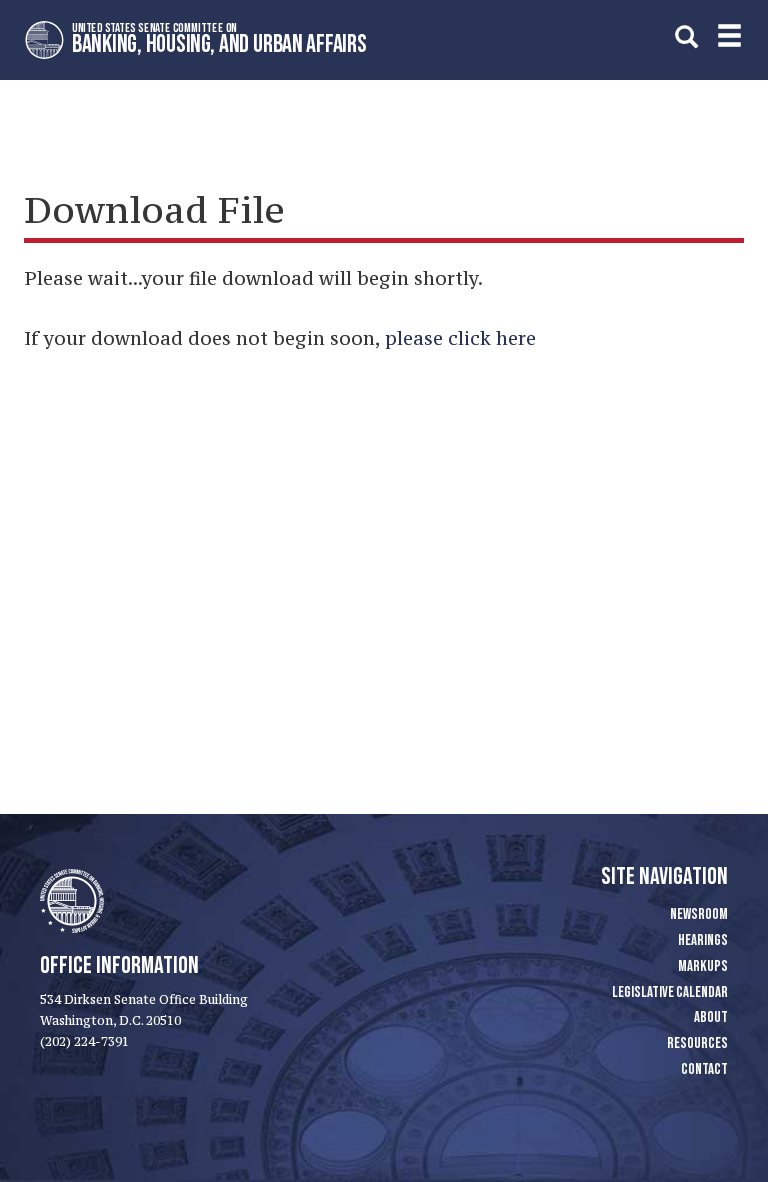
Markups (703, 966)
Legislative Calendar (670, 992)
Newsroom (699, 914)
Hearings (703, 940)
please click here (460, 338)
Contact (704, 1069)
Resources (697, 1043)
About (711, 1017)
